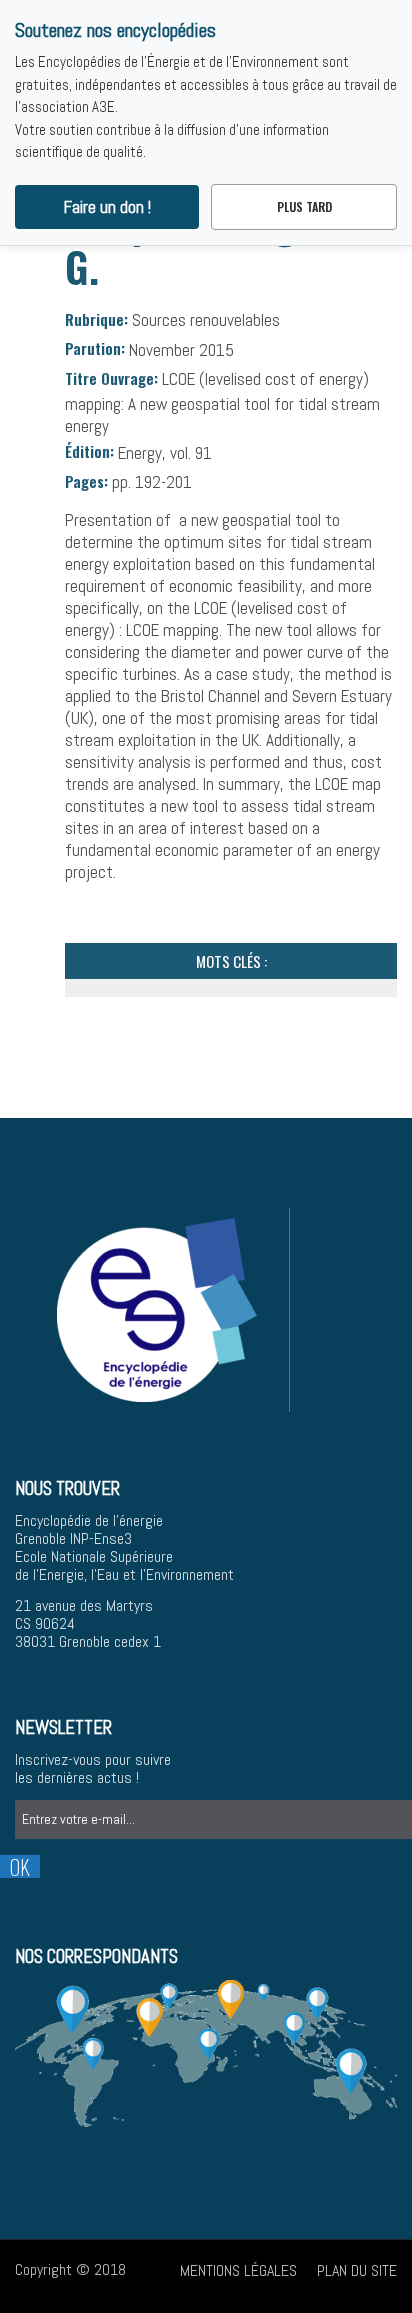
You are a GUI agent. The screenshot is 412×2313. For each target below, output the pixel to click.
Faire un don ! (107, 207)
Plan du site (357, 2270)
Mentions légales (238, 2270)
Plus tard (304, 206)
